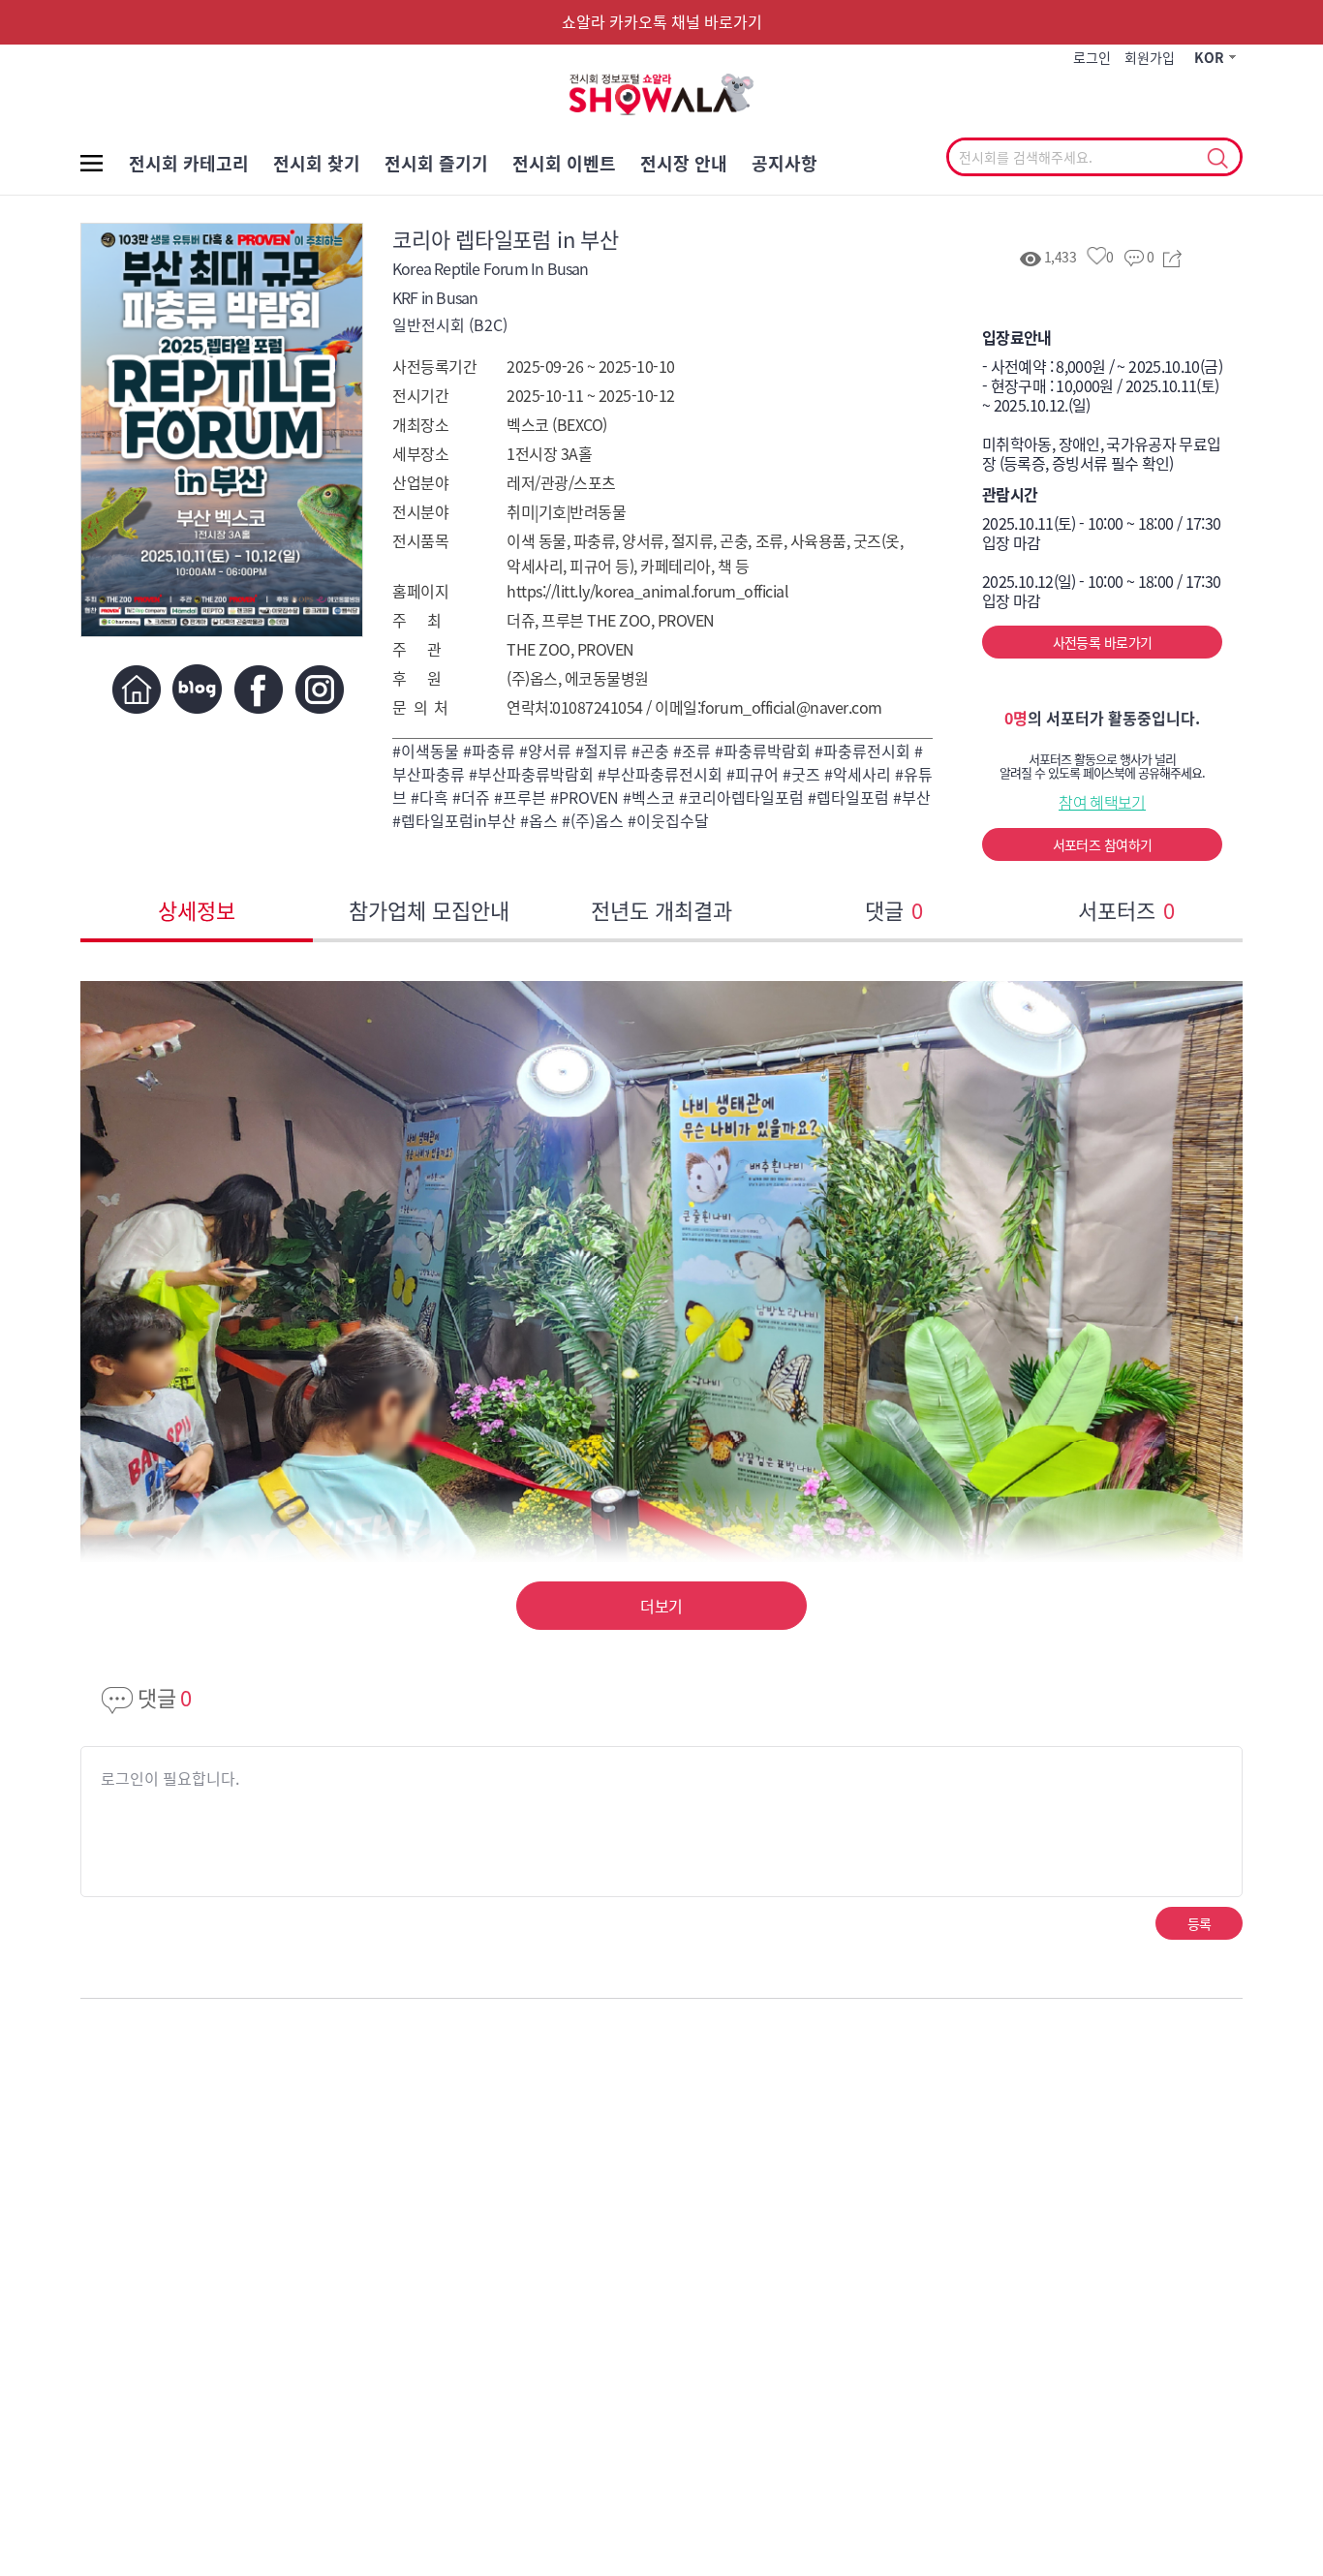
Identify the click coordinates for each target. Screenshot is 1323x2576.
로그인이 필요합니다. (170, 1778)
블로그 (197, 689)
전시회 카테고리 (189, 163)
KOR (1209, 57)
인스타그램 (319, 689)
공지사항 (785, 163)
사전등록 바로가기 (1103, 642)
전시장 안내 (684, 163)
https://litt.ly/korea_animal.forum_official (647, 591)
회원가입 (1150, 57)
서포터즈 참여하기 (1103, 844)
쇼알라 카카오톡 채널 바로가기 (662, 21)
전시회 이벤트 (564, 163)
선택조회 (1217, 159)
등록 (1200, 1923)
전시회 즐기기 (436, 163)
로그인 (1092, 57)
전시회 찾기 (317, 163)
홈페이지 (136, 689)
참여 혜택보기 (1102, 802)
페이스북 (258, 689)
